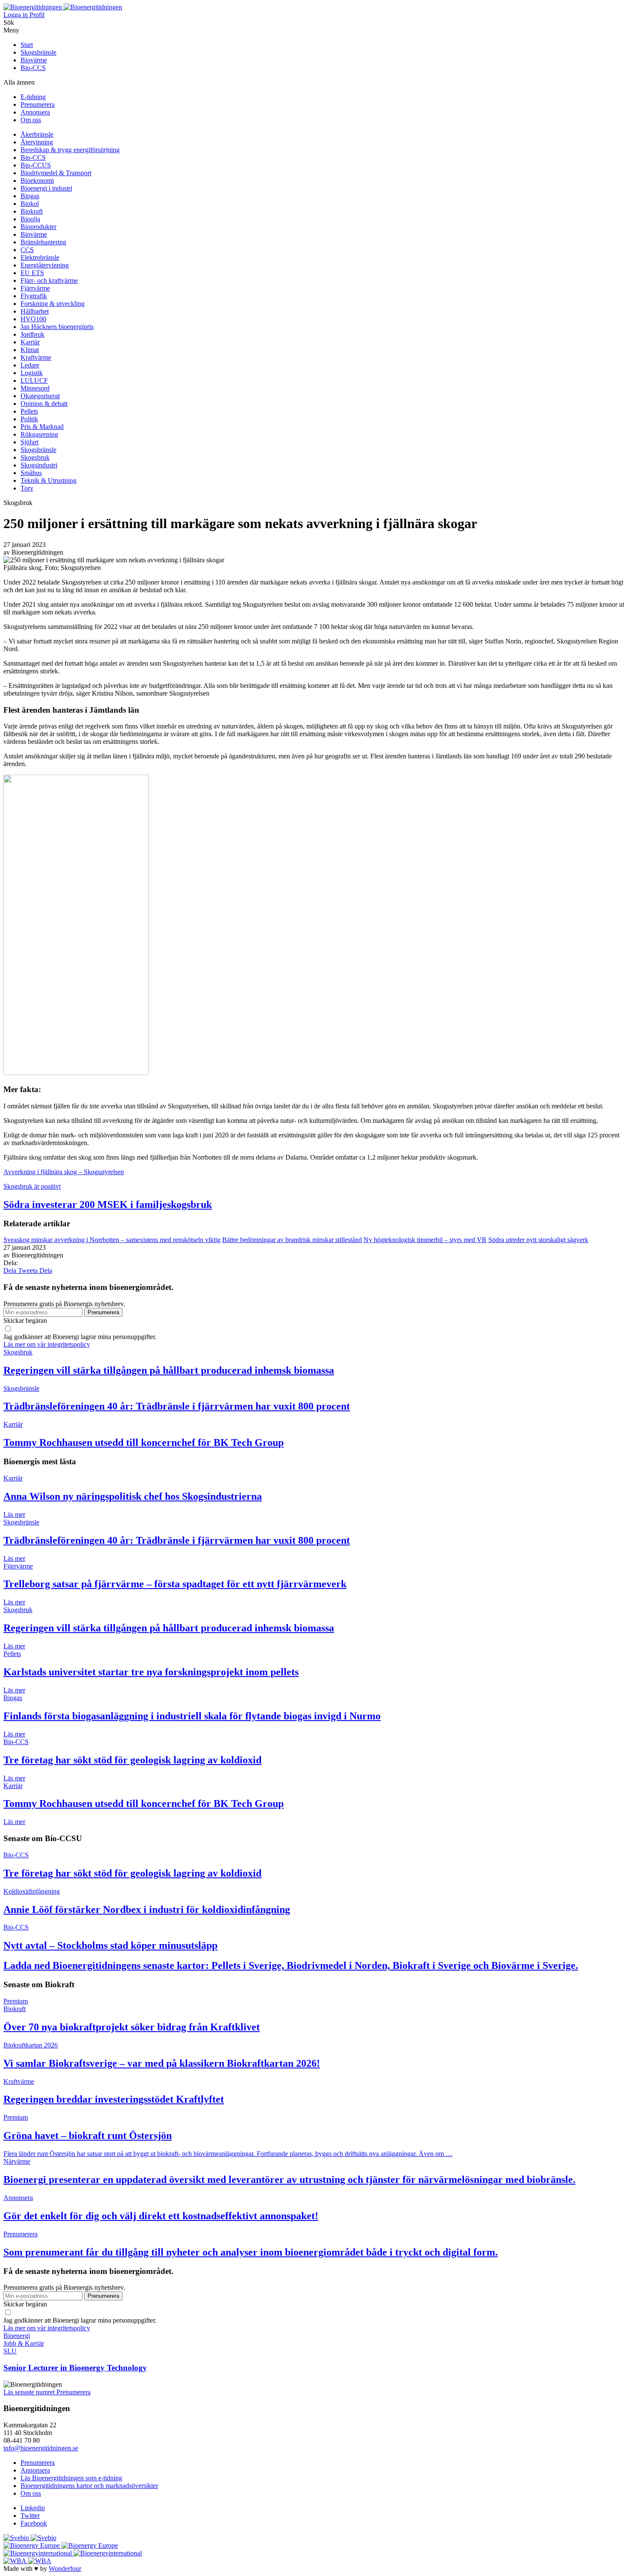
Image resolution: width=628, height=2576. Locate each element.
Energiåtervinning (45, 265)
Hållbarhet (35, 311)
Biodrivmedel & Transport (56, 173)
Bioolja (30, 219)
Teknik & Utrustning (48, 480)
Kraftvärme (36, 357)
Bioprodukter (38, 227)
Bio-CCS (33, 68)
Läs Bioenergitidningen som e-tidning (71, 2478)
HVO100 (33, 319)
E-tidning (33, 97)
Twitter (30, 2516)
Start (27, 45)
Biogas (30, 196)
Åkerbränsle (37, 134)
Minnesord (35, 388)
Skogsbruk (35, 457)
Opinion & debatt (44, 404)
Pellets (29, 411)
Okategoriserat (40, 396)
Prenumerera (38, 104)
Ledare (30, 365)
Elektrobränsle (40, 257)
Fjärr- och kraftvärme (49, 281)
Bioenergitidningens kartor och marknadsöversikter (89, 2486)
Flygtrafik (34, 296)
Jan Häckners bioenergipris (57, 327)
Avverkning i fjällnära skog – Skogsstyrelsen (64, 1172)
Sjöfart (29, 442)
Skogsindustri (39, 465)
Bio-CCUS (36, 165)
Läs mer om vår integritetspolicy (47, 1344)
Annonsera (35, 112)
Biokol (30, 204)
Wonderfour (65, 2569)
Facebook (34, 2523)
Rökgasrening (39, 434)
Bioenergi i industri (46, 188)
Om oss (31, 120)
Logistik (32, 373)
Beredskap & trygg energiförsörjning (70, 150)
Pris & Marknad (42, 427)
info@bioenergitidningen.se (41, 2448)
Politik (29, 419)
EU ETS (32, 273)
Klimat (30, 350)
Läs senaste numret (30, 2392)
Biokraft (32, 211)
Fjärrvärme (35, 288)
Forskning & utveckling (53, 304)
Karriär (30, 342)
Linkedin (33, 2508)
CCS (27, 250)
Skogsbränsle (38, 52)
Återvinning (37, 142)
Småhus (31, 473)
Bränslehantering (43, 242)
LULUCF (34, 380)
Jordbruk (32, 334)
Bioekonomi (37, 181)
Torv (27, 488)
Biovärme (34, 60)
